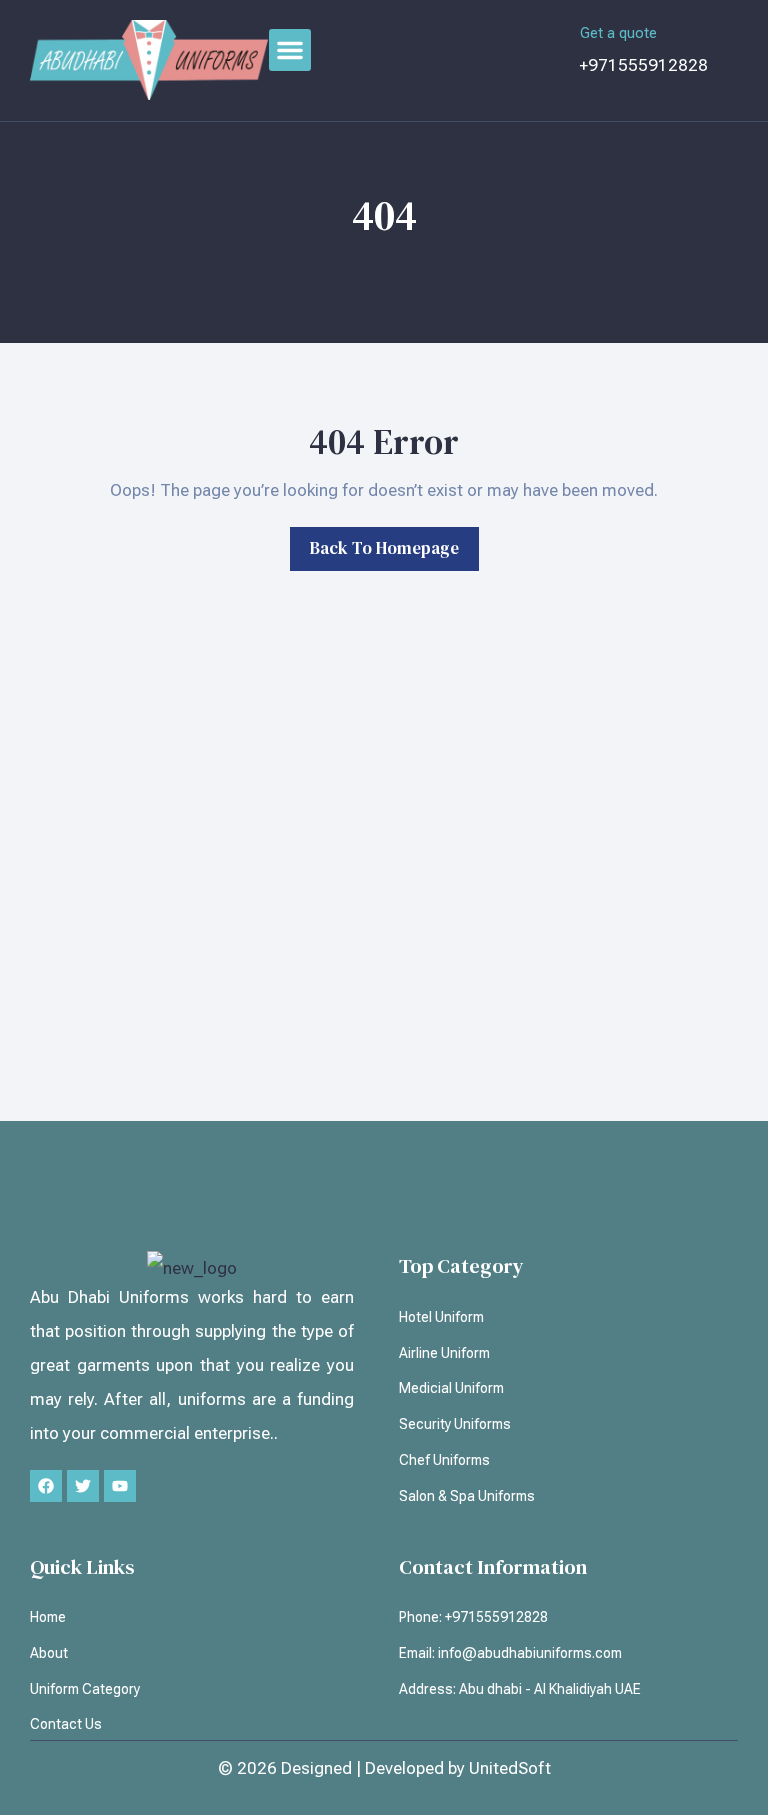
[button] (290, 50)
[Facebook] (46, 1486)
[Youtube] (120, 1486)
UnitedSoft (510, 1768)
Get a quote (618, 33)
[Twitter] (83, 1486)
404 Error (384, 441)
